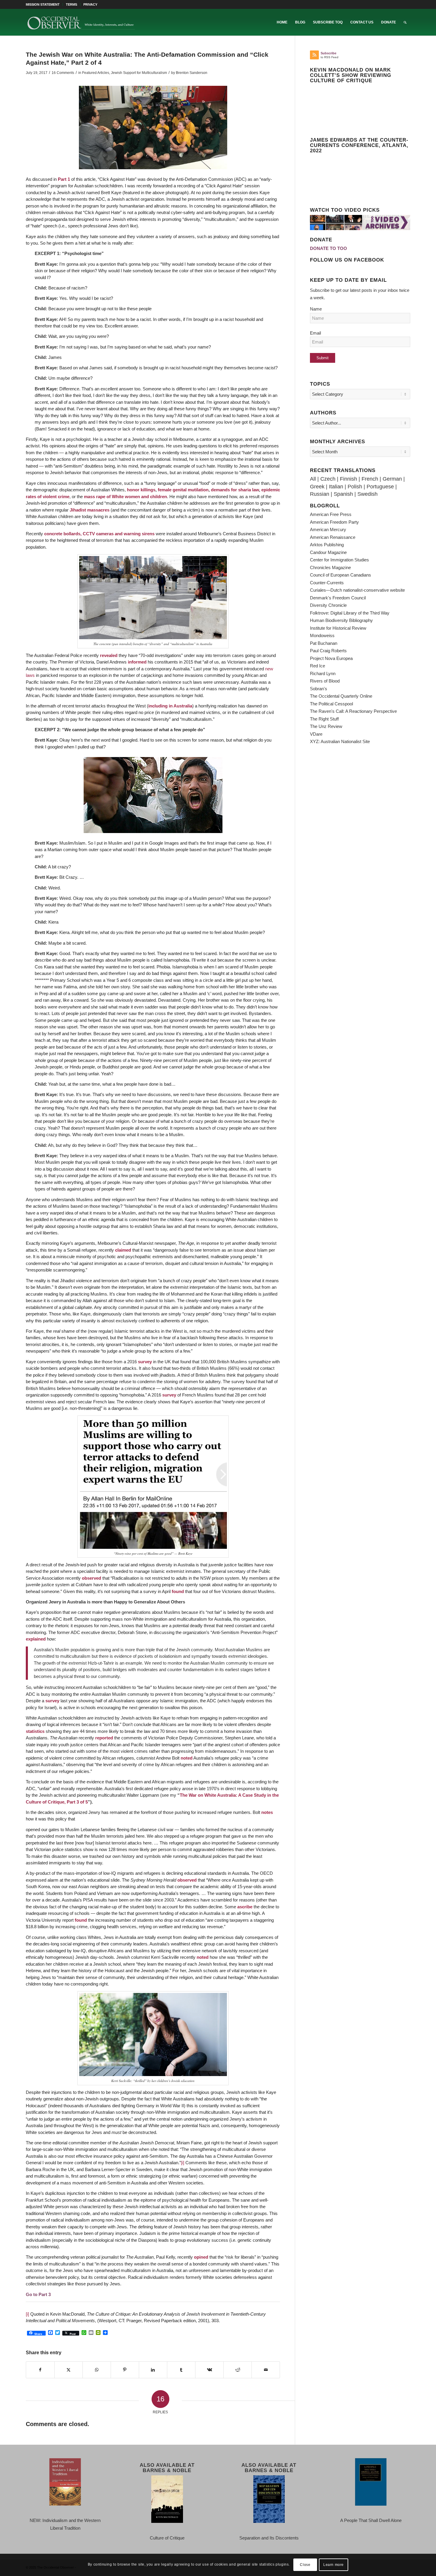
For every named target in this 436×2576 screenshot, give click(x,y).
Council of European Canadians (340, 575)
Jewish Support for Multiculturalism (139, 73)
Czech (328, 479)
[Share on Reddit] (238, 2370)
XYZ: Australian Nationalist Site (340, 741)
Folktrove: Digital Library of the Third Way (350, 613)
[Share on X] (69, 2370)
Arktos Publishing (327, 545)
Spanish (343, 494)
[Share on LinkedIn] (153, 2370)
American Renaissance (333, 537)
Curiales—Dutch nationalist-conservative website (357, 590)
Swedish (367, 494)
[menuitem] (44, 4)
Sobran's (319, 689)
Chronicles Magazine (330, 567)
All (313, 479)
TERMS (71, 4)
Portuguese (380, 487)
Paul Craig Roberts (328, 651)
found (178, 1591)
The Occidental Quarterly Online (341, 696)
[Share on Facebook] (40, 2370)
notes (267, 1812)
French (370, 479)
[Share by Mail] (266, 2370)
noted (187, 1758)
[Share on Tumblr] (181, 2370)
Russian (320, 494)
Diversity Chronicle (328, 605)
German (392, 479)
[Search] (405, 22)
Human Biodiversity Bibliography (341, 620)
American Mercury (328, 529)
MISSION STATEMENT (43, 4)
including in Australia (170, 706)
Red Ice (318, 666)
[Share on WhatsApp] (97, 2370)
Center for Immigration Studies (339, 560)
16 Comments (63, 73)
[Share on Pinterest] (125, 2370)
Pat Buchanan (324, 643)
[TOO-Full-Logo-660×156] (81, 22)
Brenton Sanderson (192, 73)
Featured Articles (96, 73)
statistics (35, 1731)
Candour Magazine (328, 552)
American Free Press (331, 514)
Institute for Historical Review (338, 628)
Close (305, 2565)
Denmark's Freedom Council (338, 598)
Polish (355, 487)
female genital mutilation (183, 490)
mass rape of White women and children (125, 497)
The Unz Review (326, 726)
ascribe (245, 1907)
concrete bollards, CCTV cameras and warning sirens (99, 534)
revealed (109, 655)
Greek (317, 487)
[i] (183, 2163)
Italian (336, 487)
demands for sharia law (235, 490)
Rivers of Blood (325, 681)
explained (36, 1639)
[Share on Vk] (209, 2370)
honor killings (141, 490)
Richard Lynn (323, 673)
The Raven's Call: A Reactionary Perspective (353, 711)
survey (145, 1362)
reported (104, 1738)
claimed (123, 1250)
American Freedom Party (334, 522)
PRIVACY (90, 4)
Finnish (349, 479)
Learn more (334, 2565)
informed (137, 662)
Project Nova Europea (331, 658)
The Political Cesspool (331, 704)
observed (92, 1578)
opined (201, 2257)
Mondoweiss (322, 635)
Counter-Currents (327, 583)
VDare (316, 734)
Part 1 (64, 179)
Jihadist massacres (90, 510)
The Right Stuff (324, 719)
